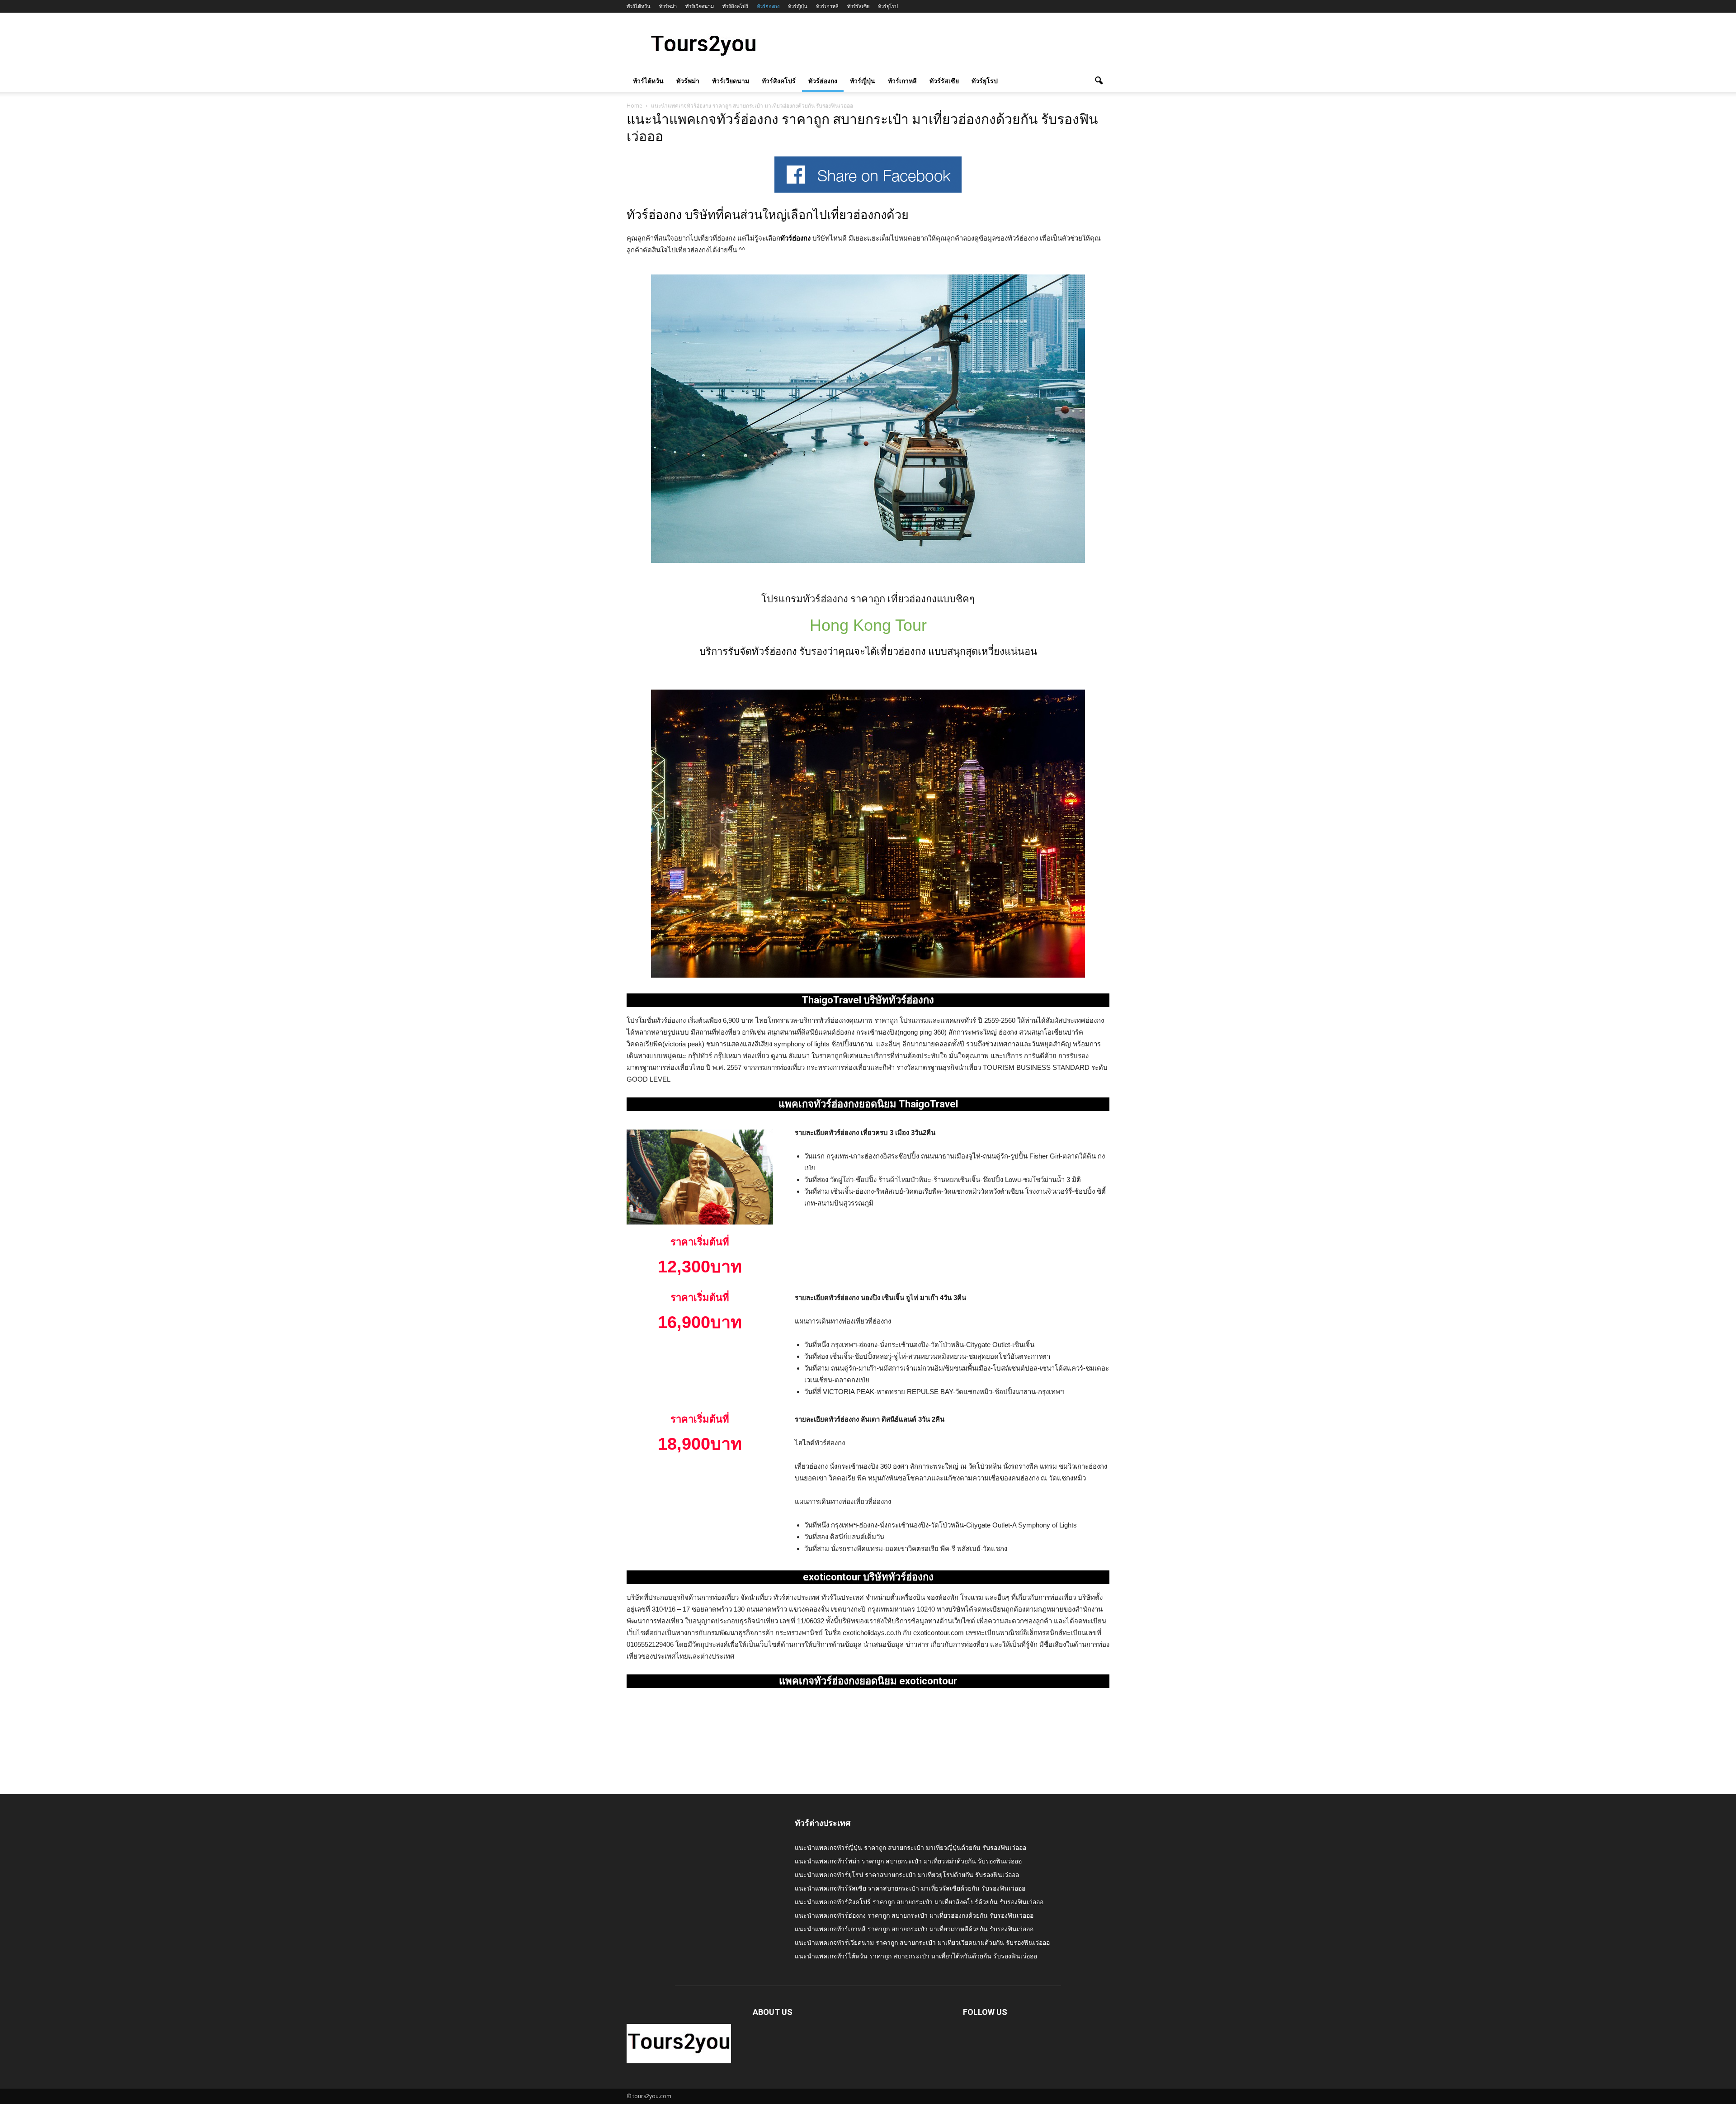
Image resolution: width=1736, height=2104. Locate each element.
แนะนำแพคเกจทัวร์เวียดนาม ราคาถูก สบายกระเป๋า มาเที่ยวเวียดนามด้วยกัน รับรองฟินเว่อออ (922, 1942)
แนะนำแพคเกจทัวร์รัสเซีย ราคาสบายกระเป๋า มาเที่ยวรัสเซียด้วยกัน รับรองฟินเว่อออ (910, 1888)
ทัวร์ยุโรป (888, 6)
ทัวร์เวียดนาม (700, 6)
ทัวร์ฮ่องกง (768, 6)
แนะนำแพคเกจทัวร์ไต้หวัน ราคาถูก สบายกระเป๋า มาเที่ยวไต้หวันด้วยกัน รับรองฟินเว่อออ (916, 1956)
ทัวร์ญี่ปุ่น (798, 6)
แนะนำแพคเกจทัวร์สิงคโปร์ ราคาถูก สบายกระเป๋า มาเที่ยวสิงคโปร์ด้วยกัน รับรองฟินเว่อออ (919, 1902)
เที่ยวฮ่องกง (857, 215)
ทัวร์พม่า (668, 6)
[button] (1099, 81)
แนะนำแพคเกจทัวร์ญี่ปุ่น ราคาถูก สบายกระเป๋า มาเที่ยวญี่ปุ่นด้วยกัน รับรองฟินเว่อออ (910, 1847)
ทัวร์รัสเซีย (858, 6)
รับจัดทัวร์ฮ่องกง (762, 651)
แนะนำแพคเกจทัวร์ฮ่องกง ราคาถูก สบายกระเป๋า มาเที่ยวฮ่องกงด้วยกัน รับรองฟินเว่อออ (914, 1915)
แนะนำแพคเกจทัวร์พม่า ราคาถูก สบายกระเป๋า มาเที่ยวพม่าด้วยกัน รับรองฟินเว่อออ (908, 1861)
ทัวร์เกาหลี (827, 6)
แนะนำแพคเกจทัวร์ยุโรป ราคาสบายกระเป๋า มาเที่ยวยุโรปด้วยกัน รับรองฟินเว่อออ (907, 1875)
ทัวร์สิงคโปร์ (735, 6)
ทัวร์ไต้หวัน (639, 6)
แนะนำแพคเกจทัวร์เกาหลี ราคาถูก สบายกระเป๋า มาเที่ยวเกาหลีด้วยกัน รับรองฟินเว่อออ (914, 1929)
